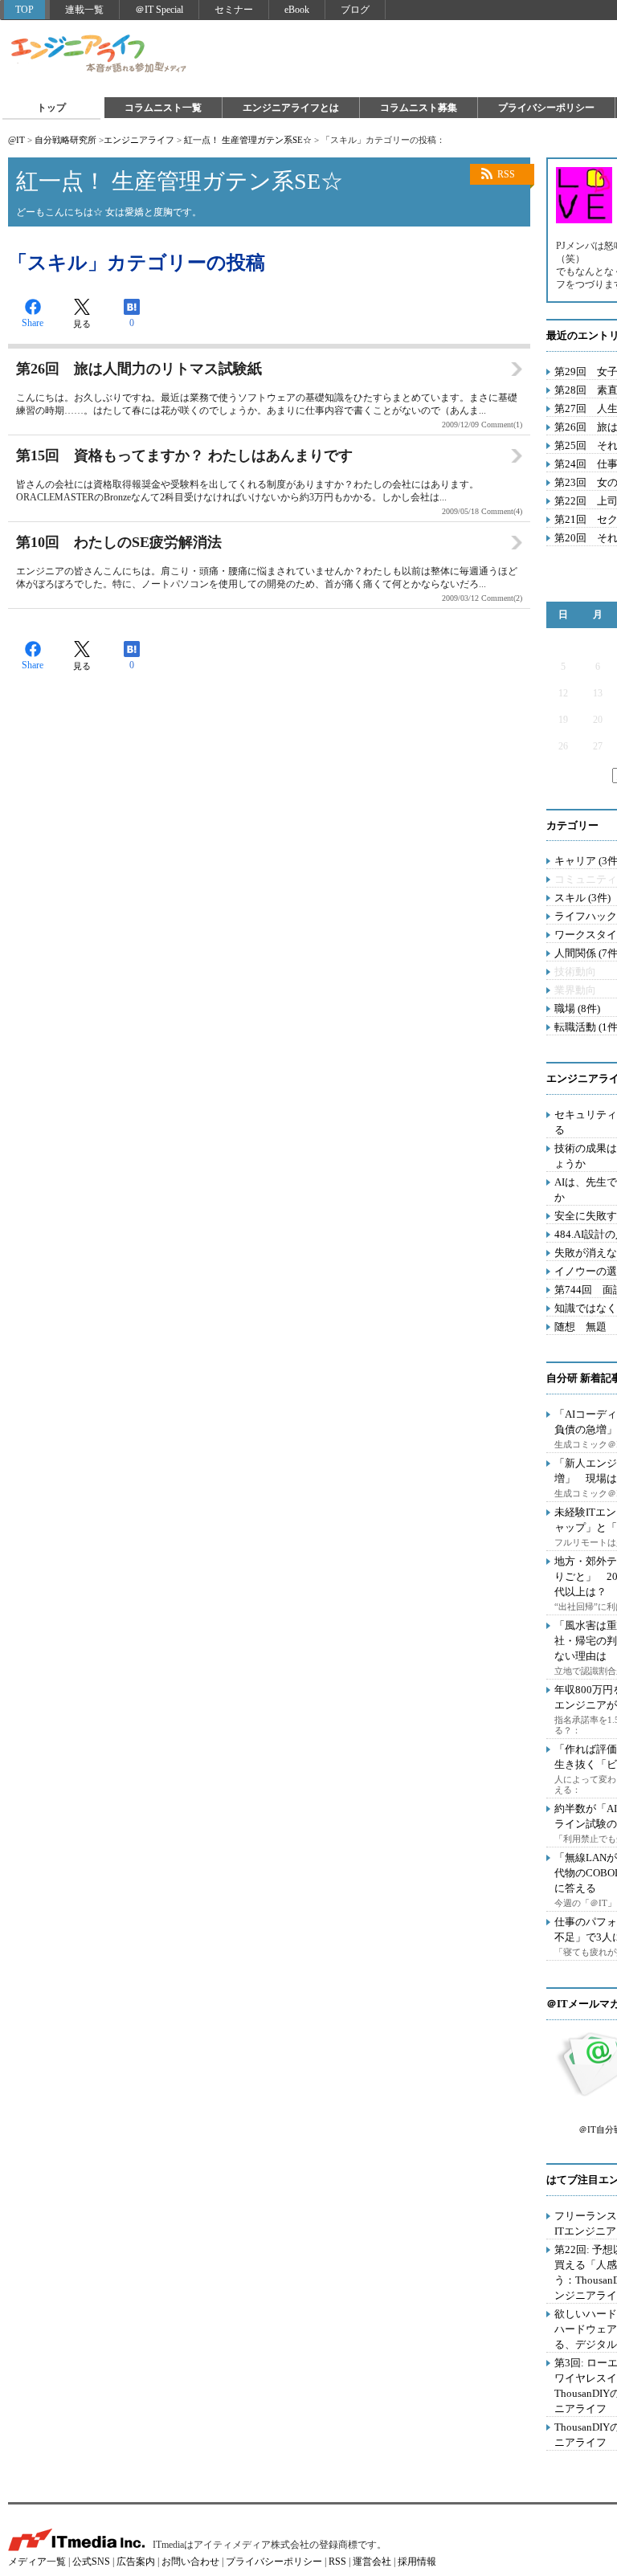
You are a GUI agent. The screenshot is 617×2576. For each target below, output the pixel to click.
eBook (297, 10)
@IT (16, 140)
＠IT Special (159, 10)
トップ (51, 108)
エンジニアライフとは (291, 108)
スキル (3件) (582, 898)
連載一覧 (84, 10)
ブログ (355, 10)
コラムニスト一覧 (163, 108)
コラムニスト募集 (419, 108)
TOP (25, 10)
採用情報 (417, 2562)
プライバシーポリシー (546, 108)
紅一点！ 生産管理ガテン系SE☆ (248, 140)
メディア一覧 (37, 2562)
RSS (506, 174)
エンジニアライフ (100, 55)
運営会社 (372, 2562)
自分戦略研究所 (65, 140)
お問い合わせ (190, 2562)
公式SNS (91, 2562)
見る (82, 324)
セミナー (234, 10)
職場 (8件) (577, 1008)
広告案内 (136, 2562)
